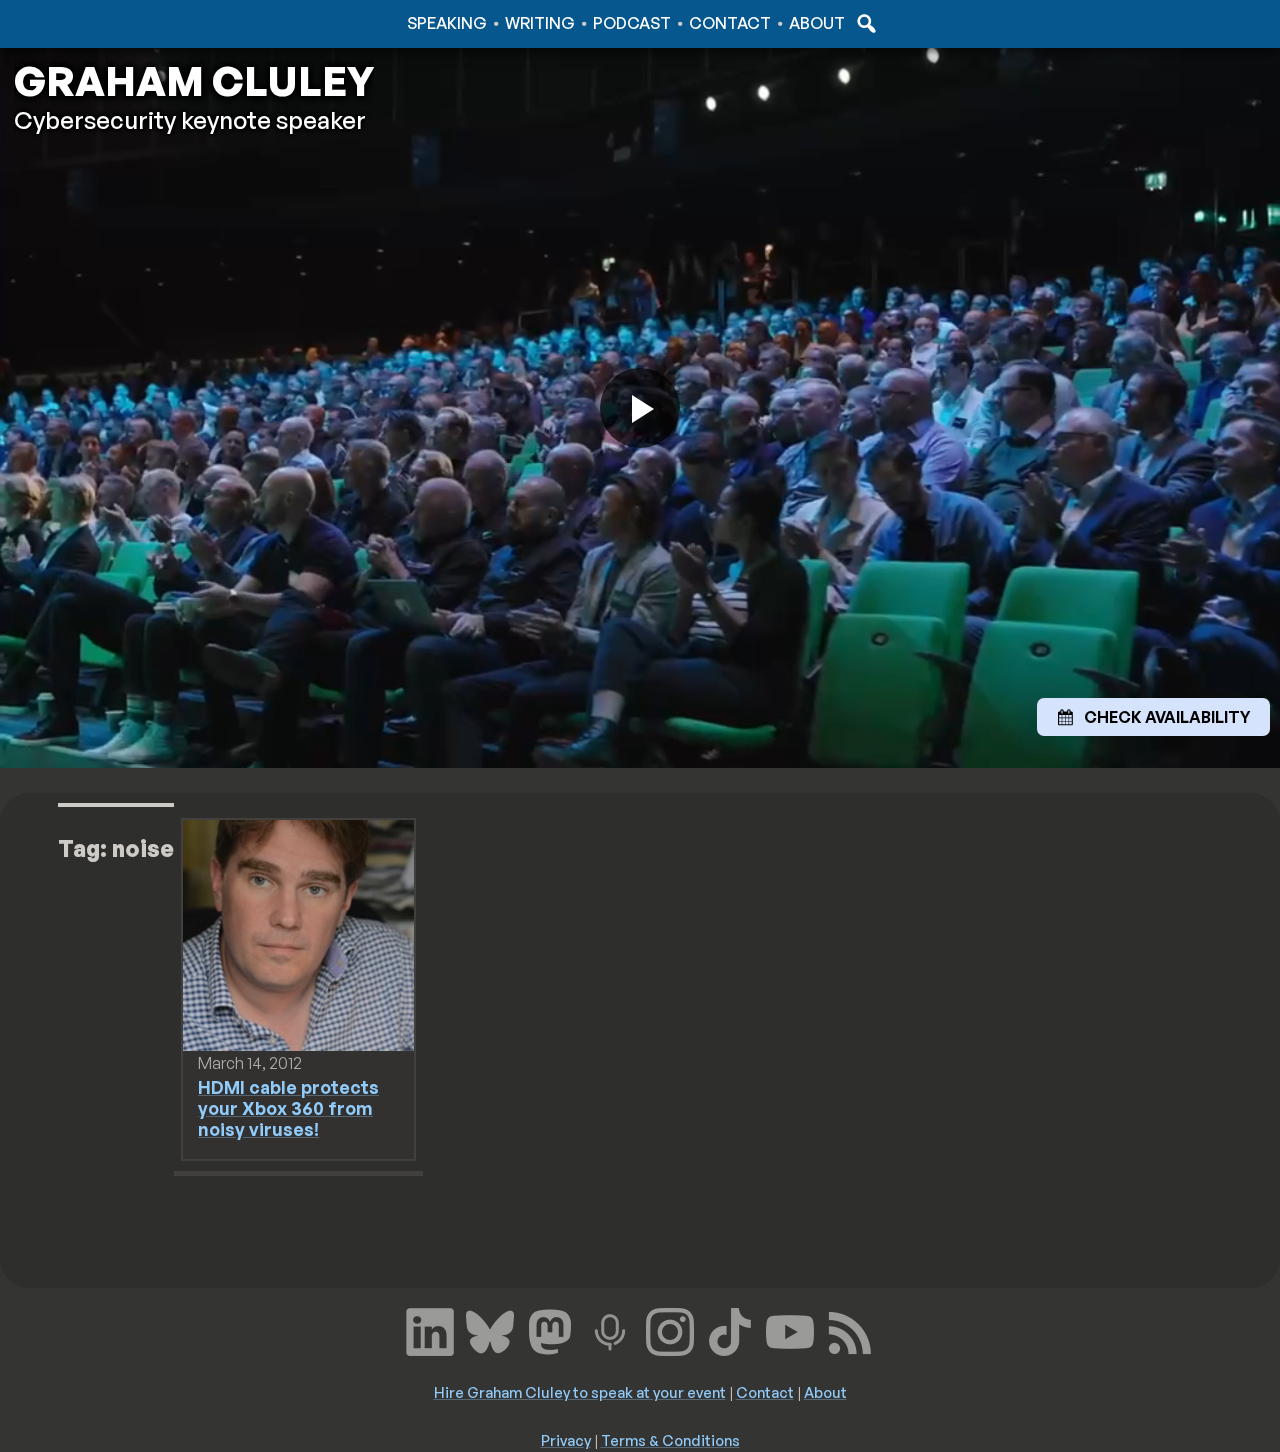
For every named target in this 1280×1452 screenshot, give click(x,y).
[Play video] (640, 408)
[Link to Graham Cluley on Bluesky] (490, 1329)
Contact (730, 23)
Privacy (566, 1440)
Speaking (447, 23)
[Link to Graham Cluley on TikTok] (730, 1329)
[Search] (864, 23)
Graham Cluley (89, 23)
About (817, 23)
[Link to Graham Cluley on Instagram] (670, 1329)
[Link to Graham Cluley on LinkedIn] (430, 1329)
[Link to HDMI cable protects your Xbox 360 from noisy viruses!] (298, 934)
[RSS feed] (850, 1329)
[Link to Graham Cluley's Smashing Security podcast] (610, 1329)
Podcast (632, 23)
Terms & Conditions (670, 1440)
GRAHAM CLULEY (194, 81)
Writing (540, 23)
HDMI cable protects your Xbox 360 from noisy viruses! (288, 1108)
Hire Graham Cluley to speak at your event (580, 1392)
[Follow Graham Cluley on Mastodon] (550, 1329)
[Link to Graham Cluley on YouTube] (790, 1329)
